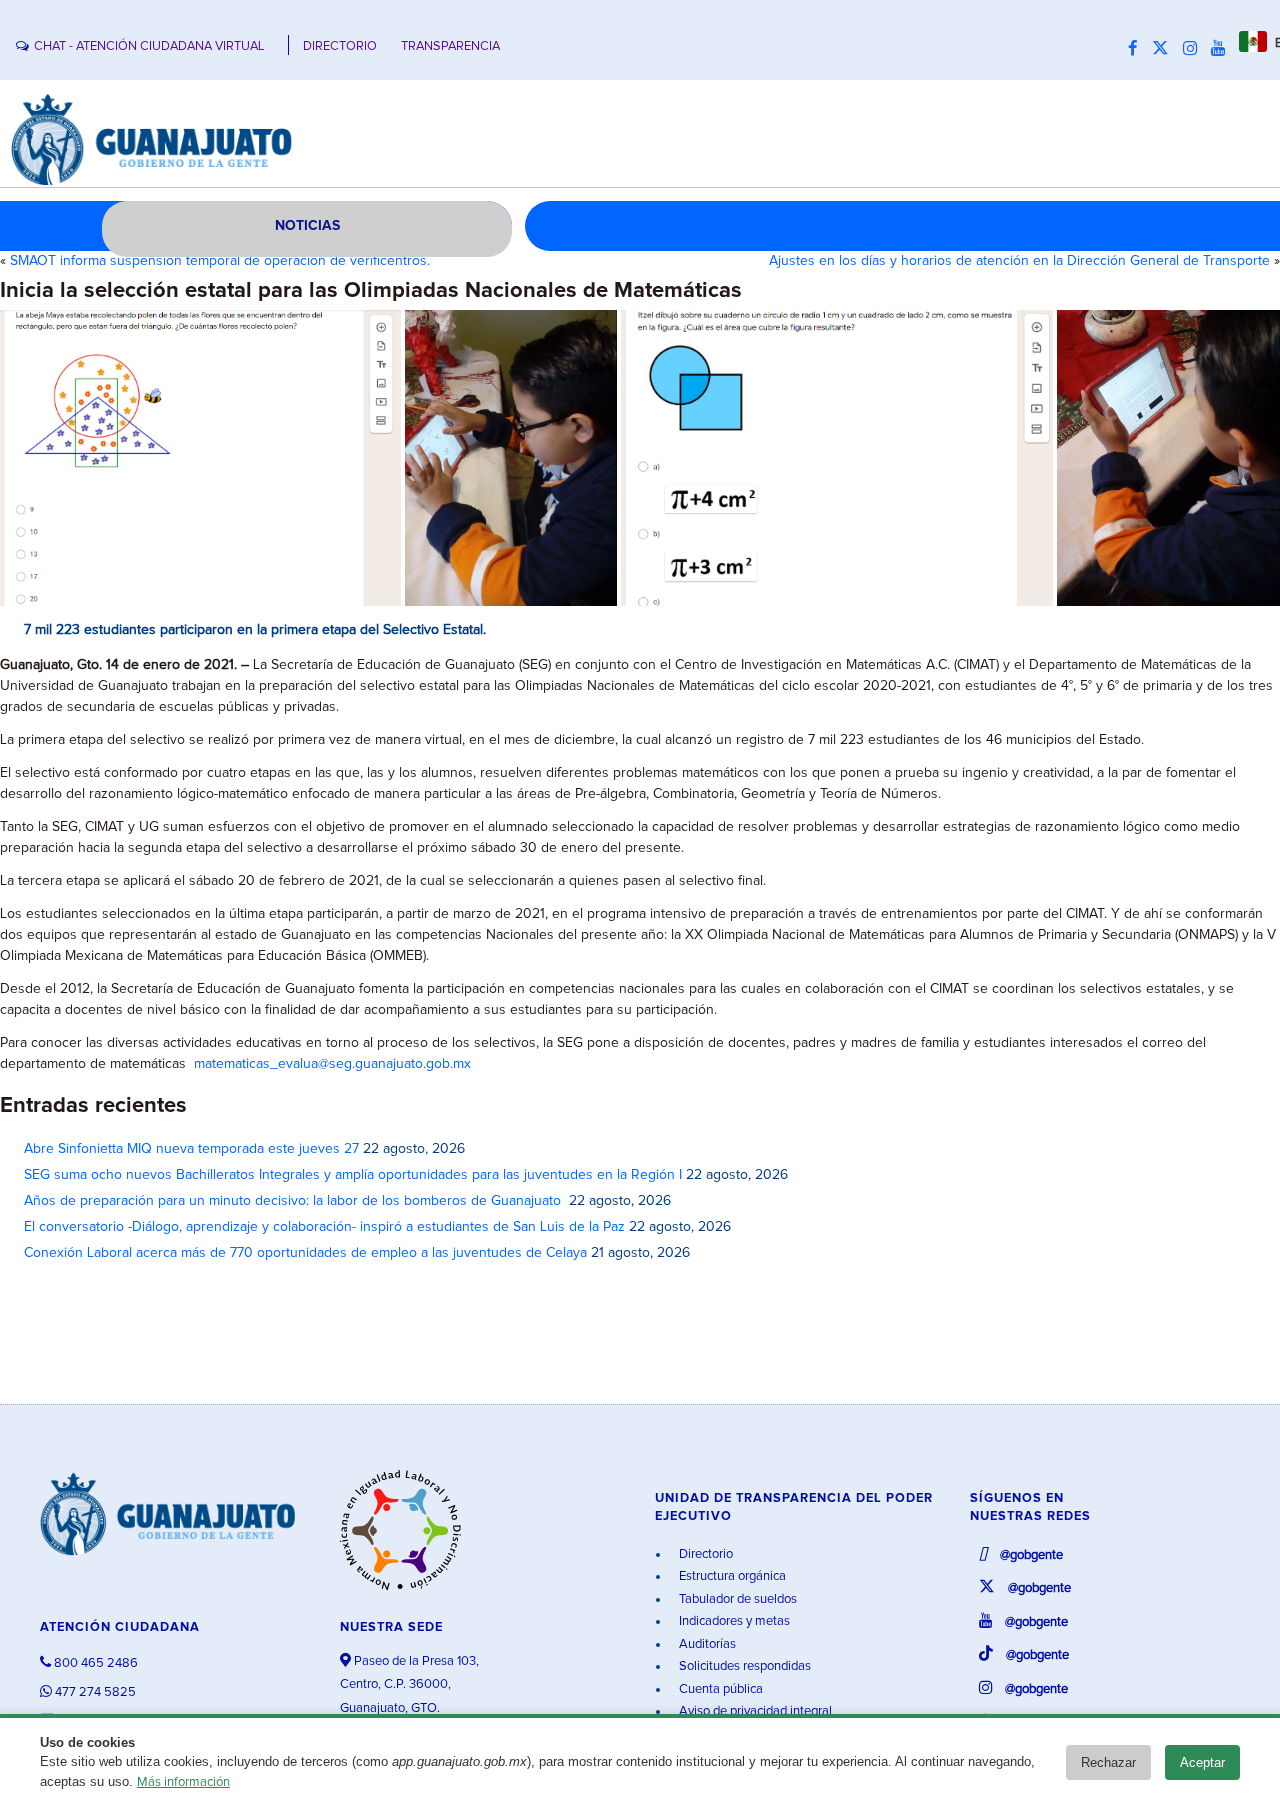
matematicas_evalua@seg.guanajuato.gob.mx (332, 1064)
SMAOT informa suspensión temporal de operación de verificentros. (220, 261)
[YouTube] (1223, 49)
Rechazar (1108, 1762)
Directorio (704, 1554)
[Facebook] (1138, 49)
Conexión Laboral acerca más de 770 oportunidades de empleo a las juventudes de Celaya (305, 1253)
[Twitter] (1165, 49)
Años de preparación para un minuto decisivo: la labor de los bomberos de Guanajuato (294, 1201)
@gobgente (1030, 1555)
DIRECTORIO (340, 46)
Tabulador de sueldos (736, 1599)
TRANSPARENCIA (450, 46)
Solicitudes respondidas (743, 1666)
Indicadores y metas (733, 1621)
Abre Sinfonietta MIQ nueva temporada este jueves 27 (191, 1149)
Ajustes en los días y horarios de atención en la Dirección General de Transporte (1019, 261)
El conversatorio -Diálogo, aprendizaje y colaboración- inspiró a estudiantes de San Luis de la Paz (324, 1227)
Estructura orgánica (731, 1576)
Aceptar (1202, 1762)
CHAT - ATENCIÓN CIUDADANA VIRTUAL (149, 46)
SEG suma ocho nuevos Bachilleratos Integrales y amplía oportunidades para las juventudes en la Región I (353, 1175)
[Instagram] (1195, 49)
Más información (183, 1782)
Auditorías (706, 1644)
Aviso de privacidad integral (754, 1711)
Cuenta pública (719, 1689)
